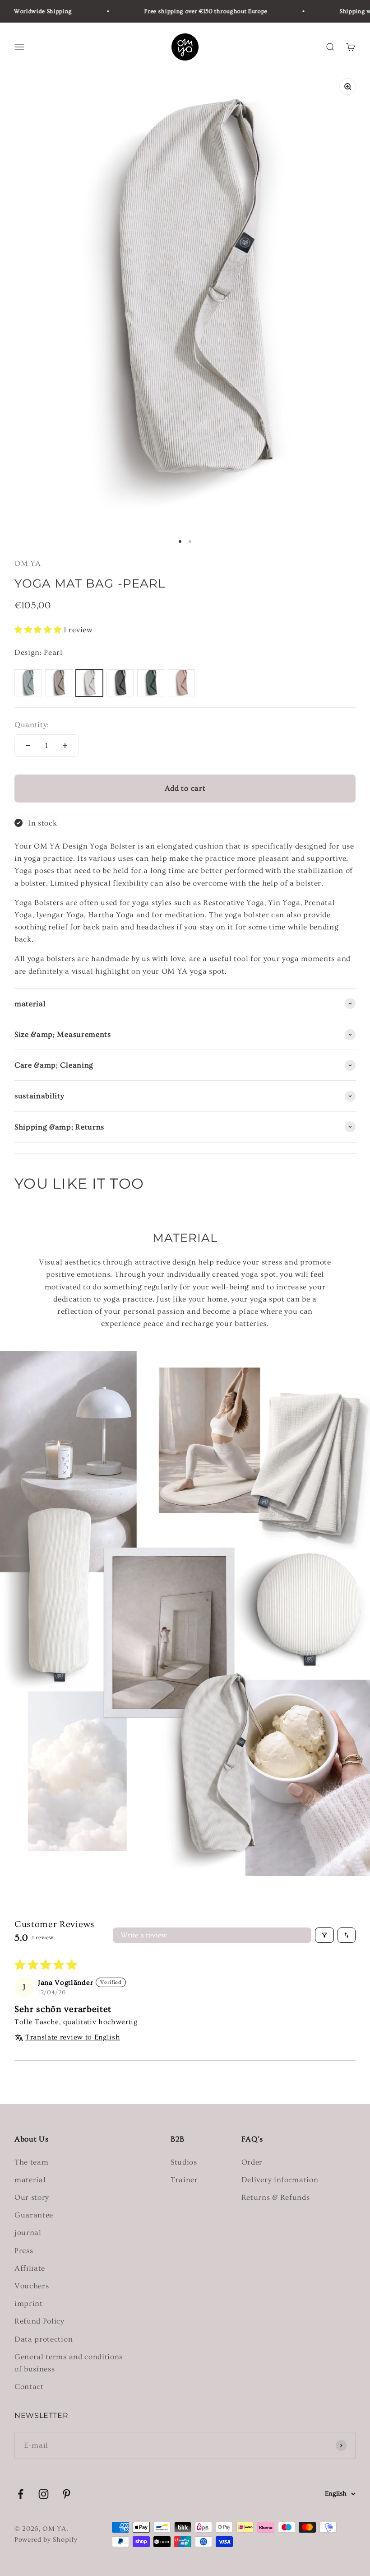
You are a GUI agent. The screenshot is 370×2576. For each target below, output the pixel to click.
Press (24, 2251)
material (30, 2180)
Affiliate (30, 2268)
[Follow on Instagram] (44, 2494)
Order (252, 2162)
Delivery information (280, 2180)
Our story (32, 2197)
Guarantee (34, 2215)
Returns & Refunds (276, 2197)
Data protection (44, 2339)
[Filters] (324, 1935)
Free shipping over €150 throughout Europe (186, 11)
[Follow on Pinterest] (67, 2494)
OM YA (28, 563)
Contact (29, 2387)
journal (28, 2233)
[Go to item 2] (190, 541)
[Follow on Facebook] (21, 2494)
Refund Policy (39, 2321)
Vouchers (32, 2286)
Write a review (144, 1935)
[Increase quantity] (65, 746)
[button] (39, 630)
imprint (29, 2303)
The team (31, 2162)
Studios (184, 2162)
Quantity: (32, 725)
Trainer (184, 2180)
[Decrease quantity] (28, 746)
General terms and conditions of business (69, 2363)
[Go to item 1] (180, 541)
